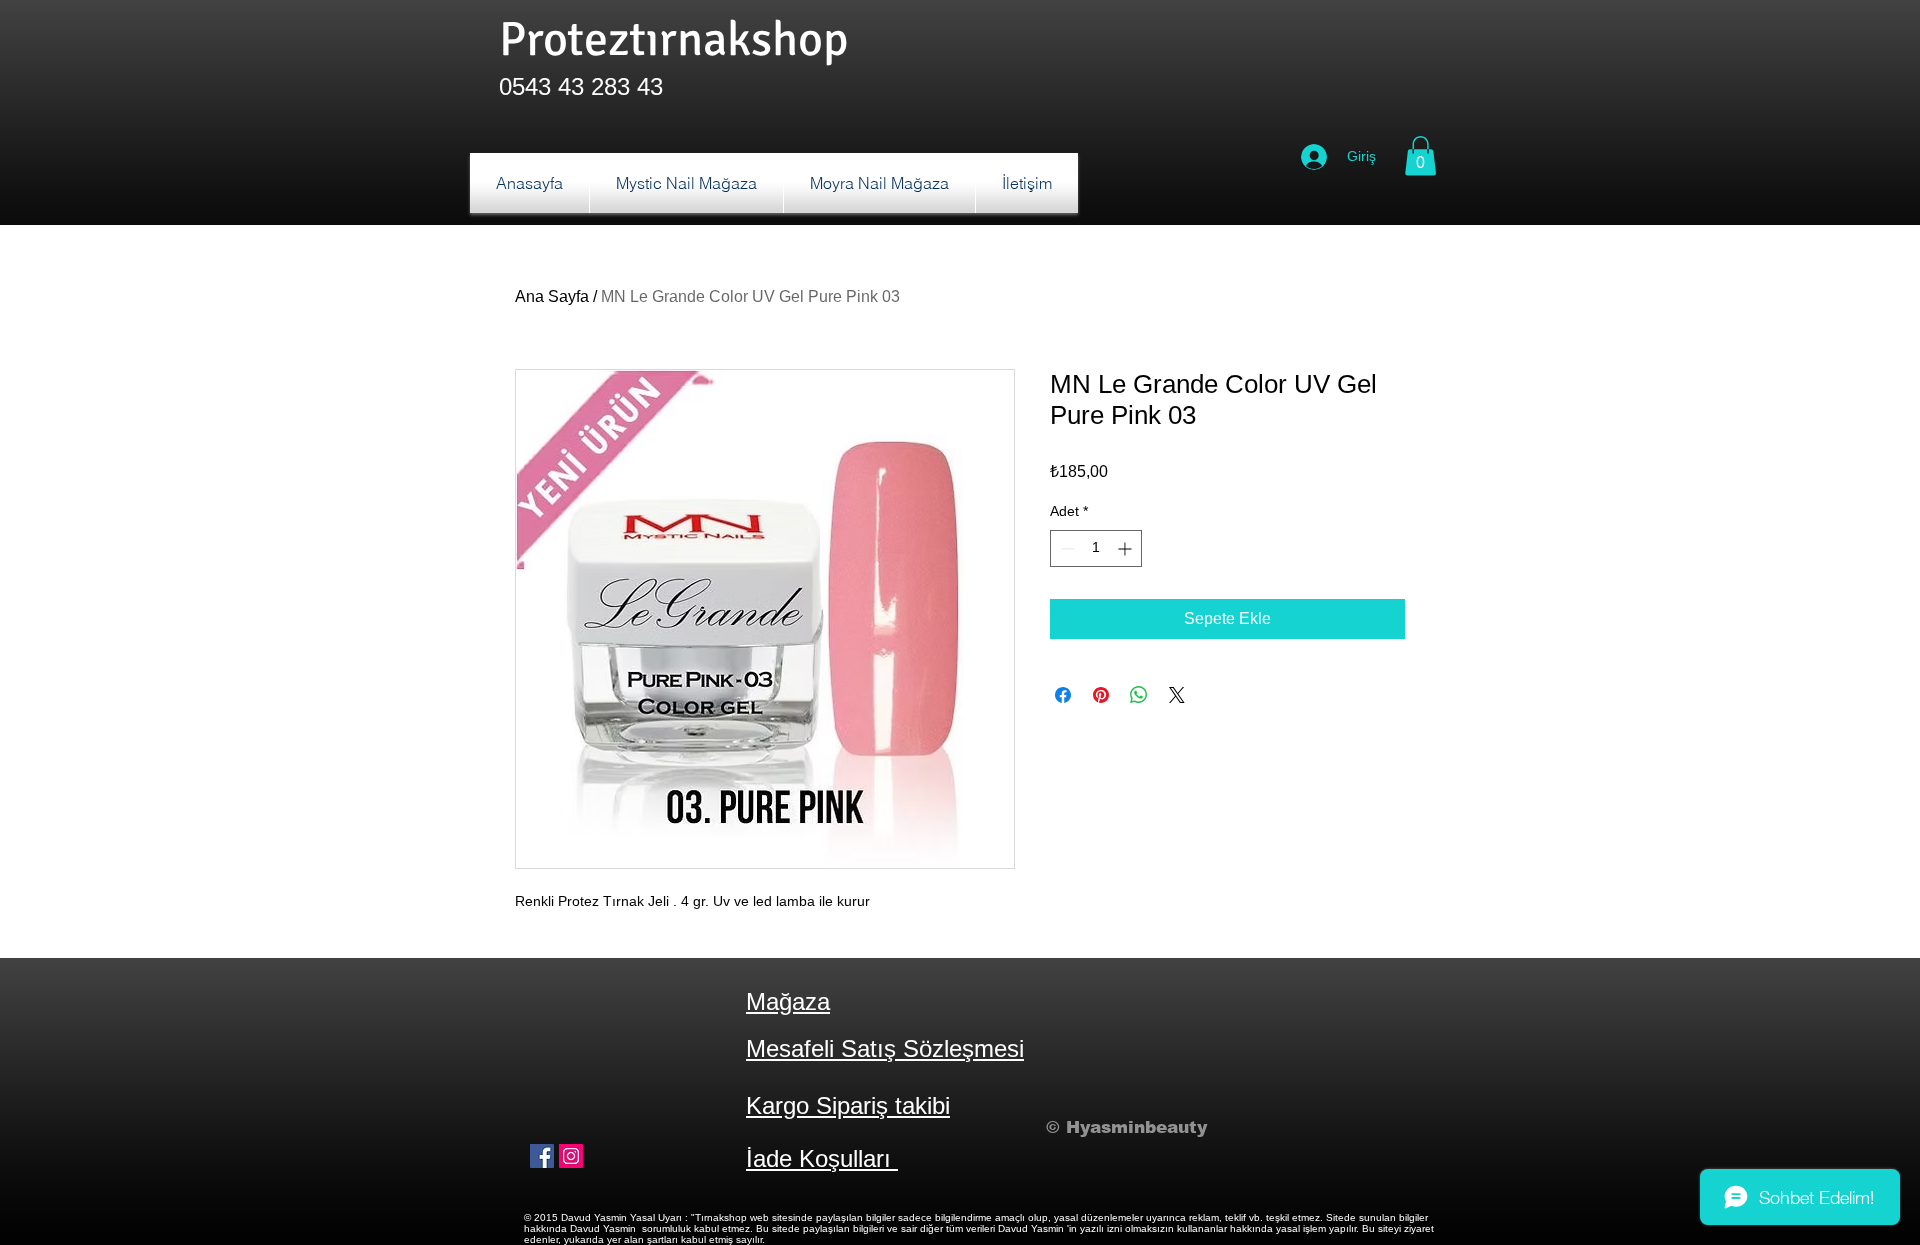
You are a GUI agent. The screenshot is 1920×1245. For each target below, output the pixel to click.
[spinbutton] (1096, 548)
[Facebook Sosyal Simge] (542, 1156)
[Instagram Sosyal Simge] (571, 1156)
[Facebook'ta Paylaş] (1063, 695)
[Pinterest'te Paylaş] (1101, 695)
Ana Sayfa (552, 296)
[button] (1420, 155)
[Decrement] (1065, 548)
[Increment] (1126, 548)
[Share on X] (1177, 695)
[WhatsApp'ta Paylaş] (1139, 695)
